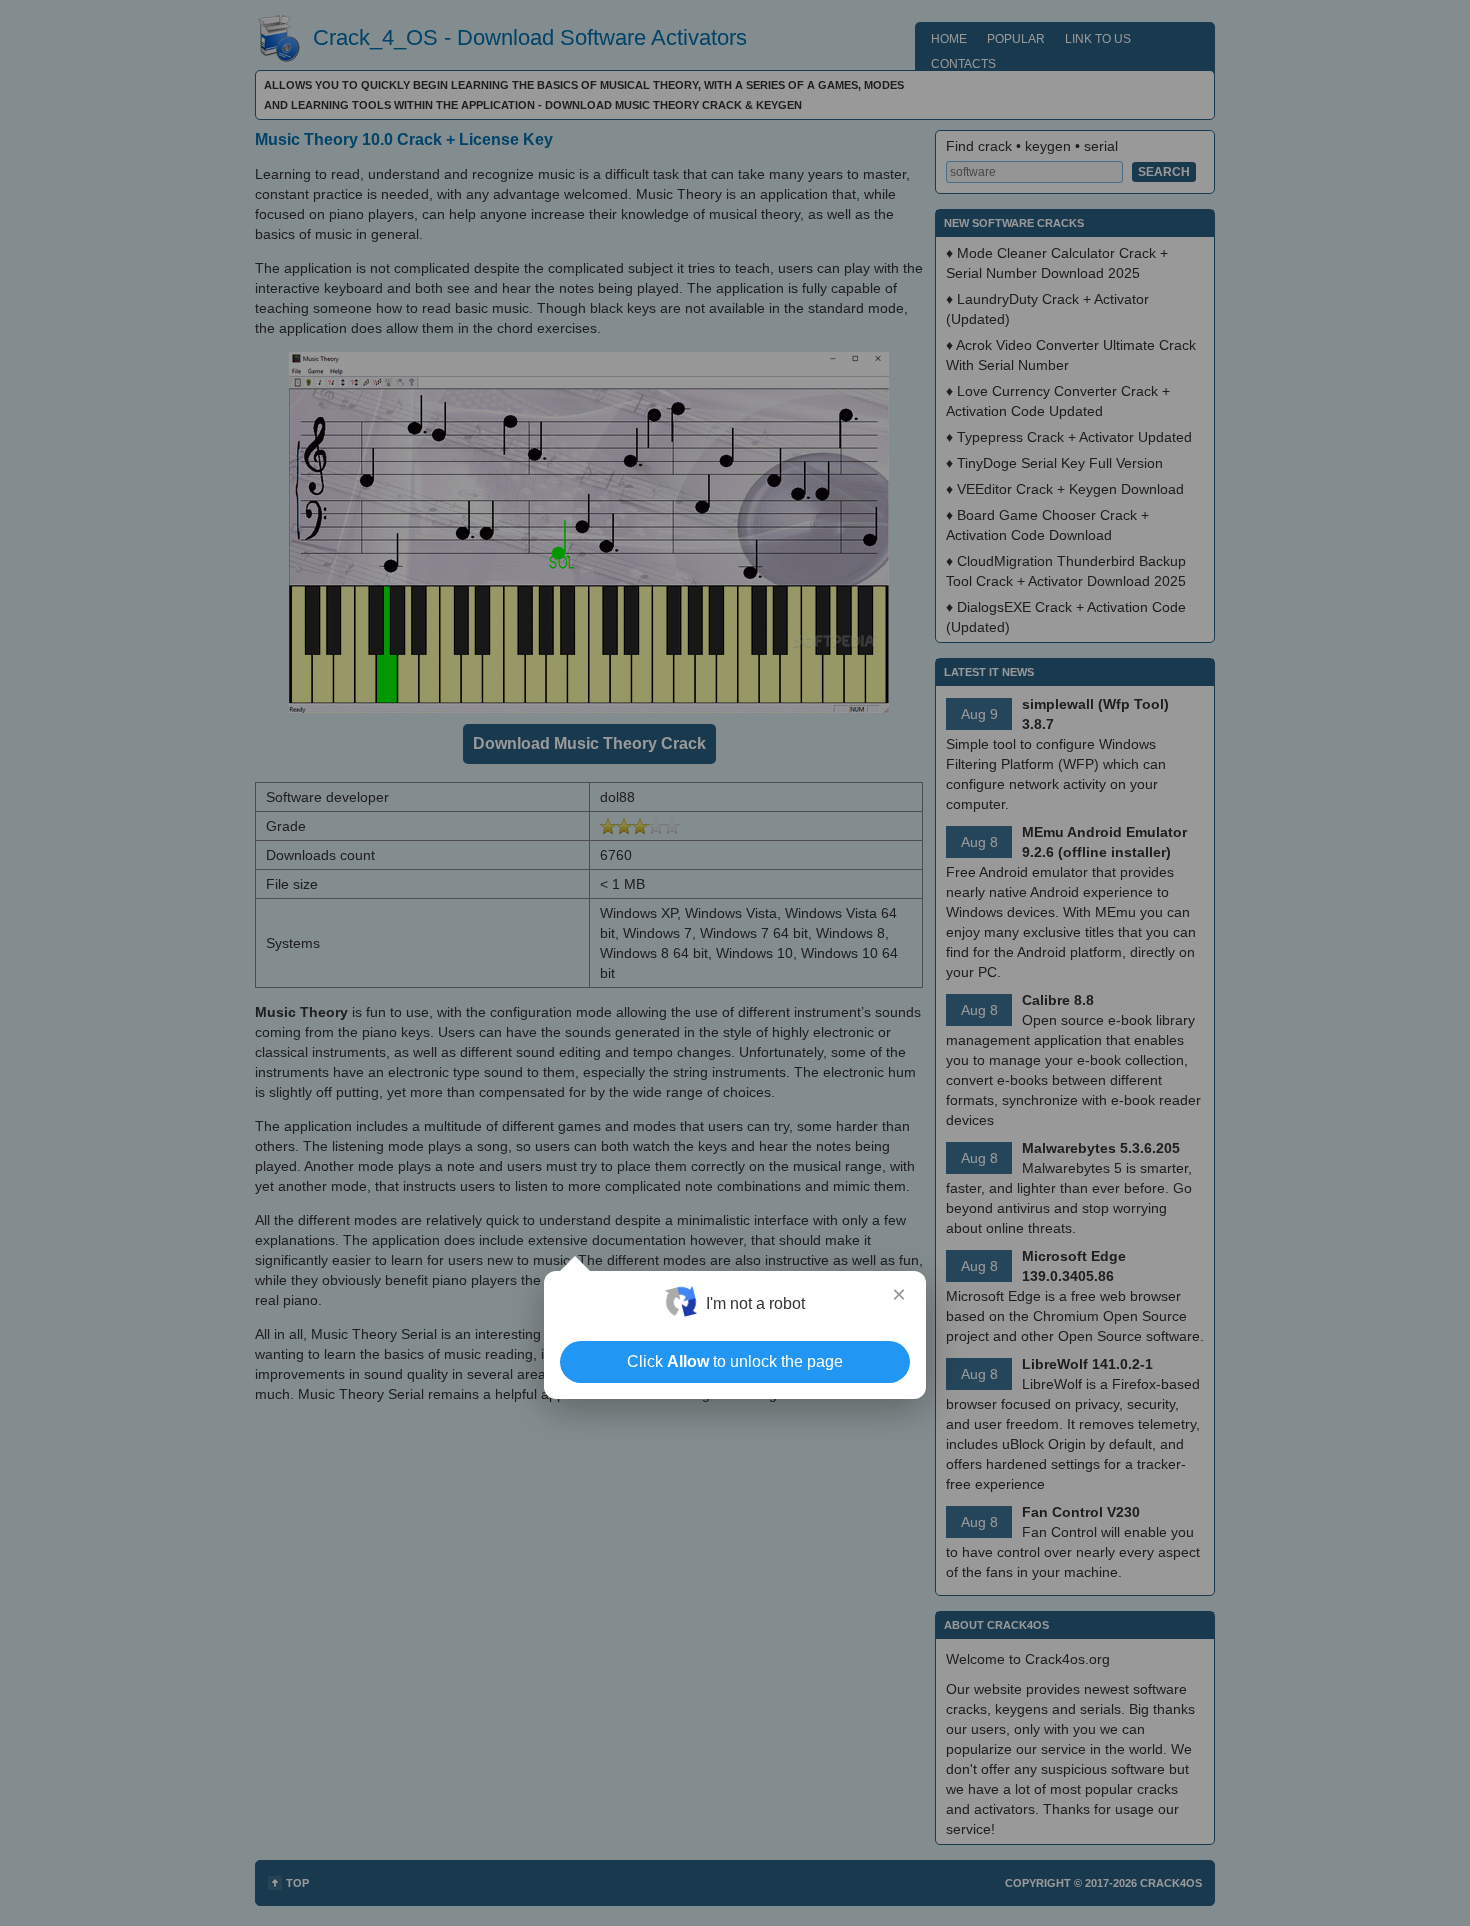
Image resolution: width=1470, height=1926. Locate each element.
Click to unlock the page (735, 1361)
